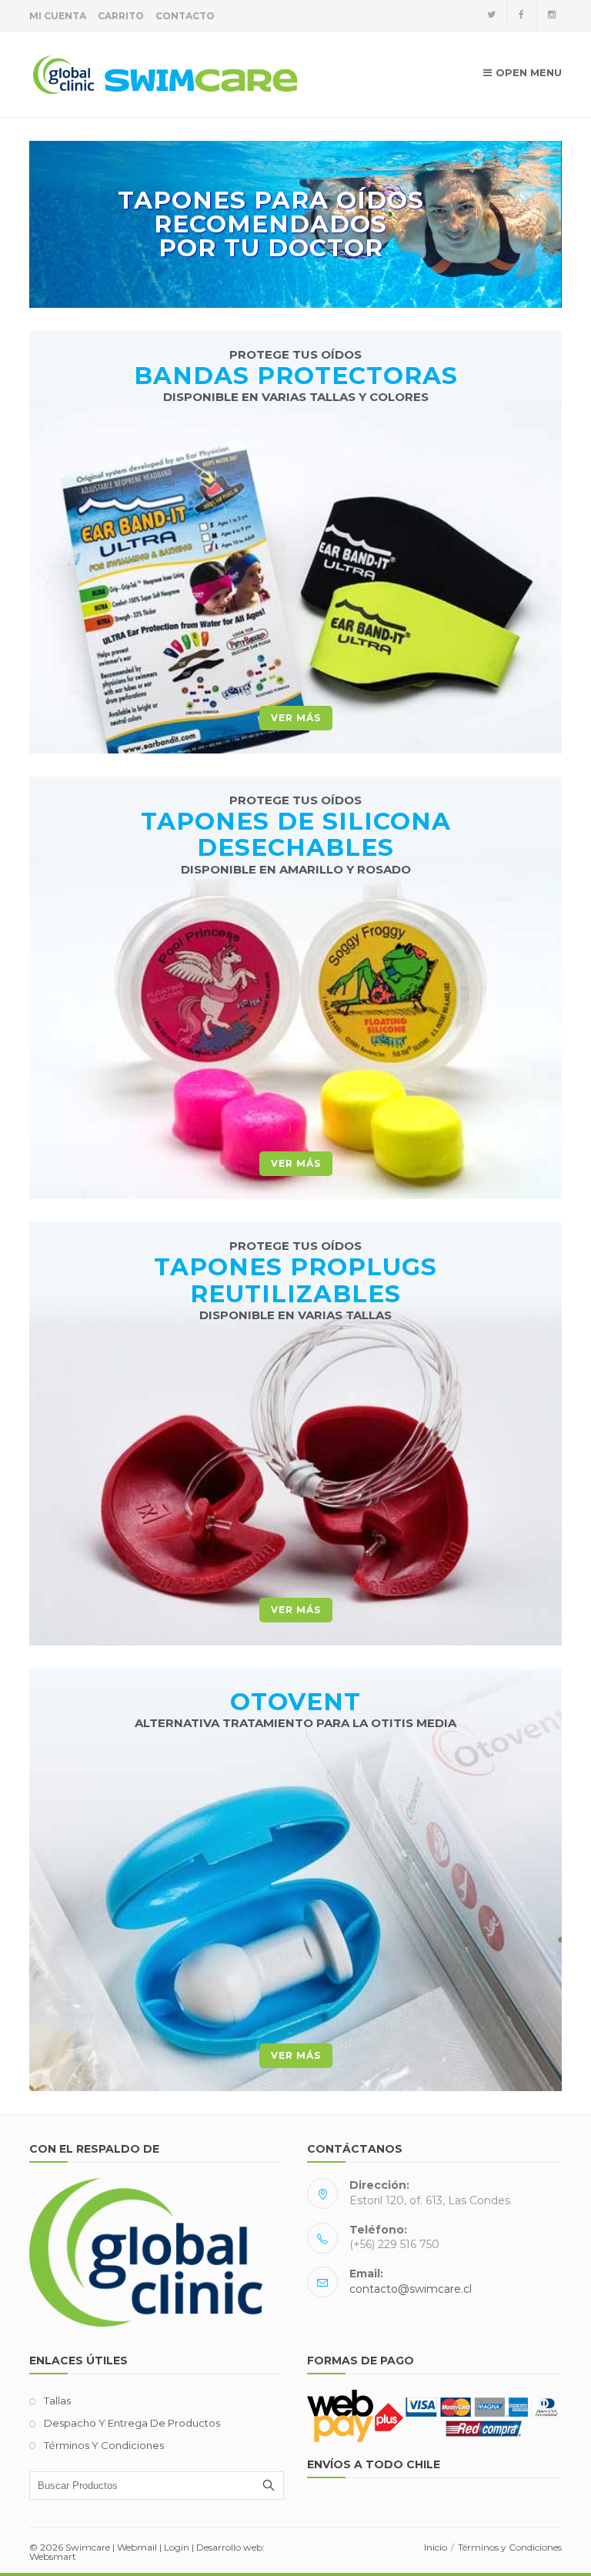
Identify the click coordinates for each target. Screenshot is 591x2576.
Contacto (185, 16)
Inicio (436, 2547)
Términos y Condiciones (104, 2445)
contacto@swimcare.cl (411, 2289)
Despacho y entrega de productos (132, 2423)
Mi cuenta (58, 16)
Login (177, 2547)
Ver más (296, 718)
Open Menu (529, 72)
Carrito (121, 16)
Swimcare (88, 2547)
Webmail (137, 2547)
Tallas (57, 2401)
